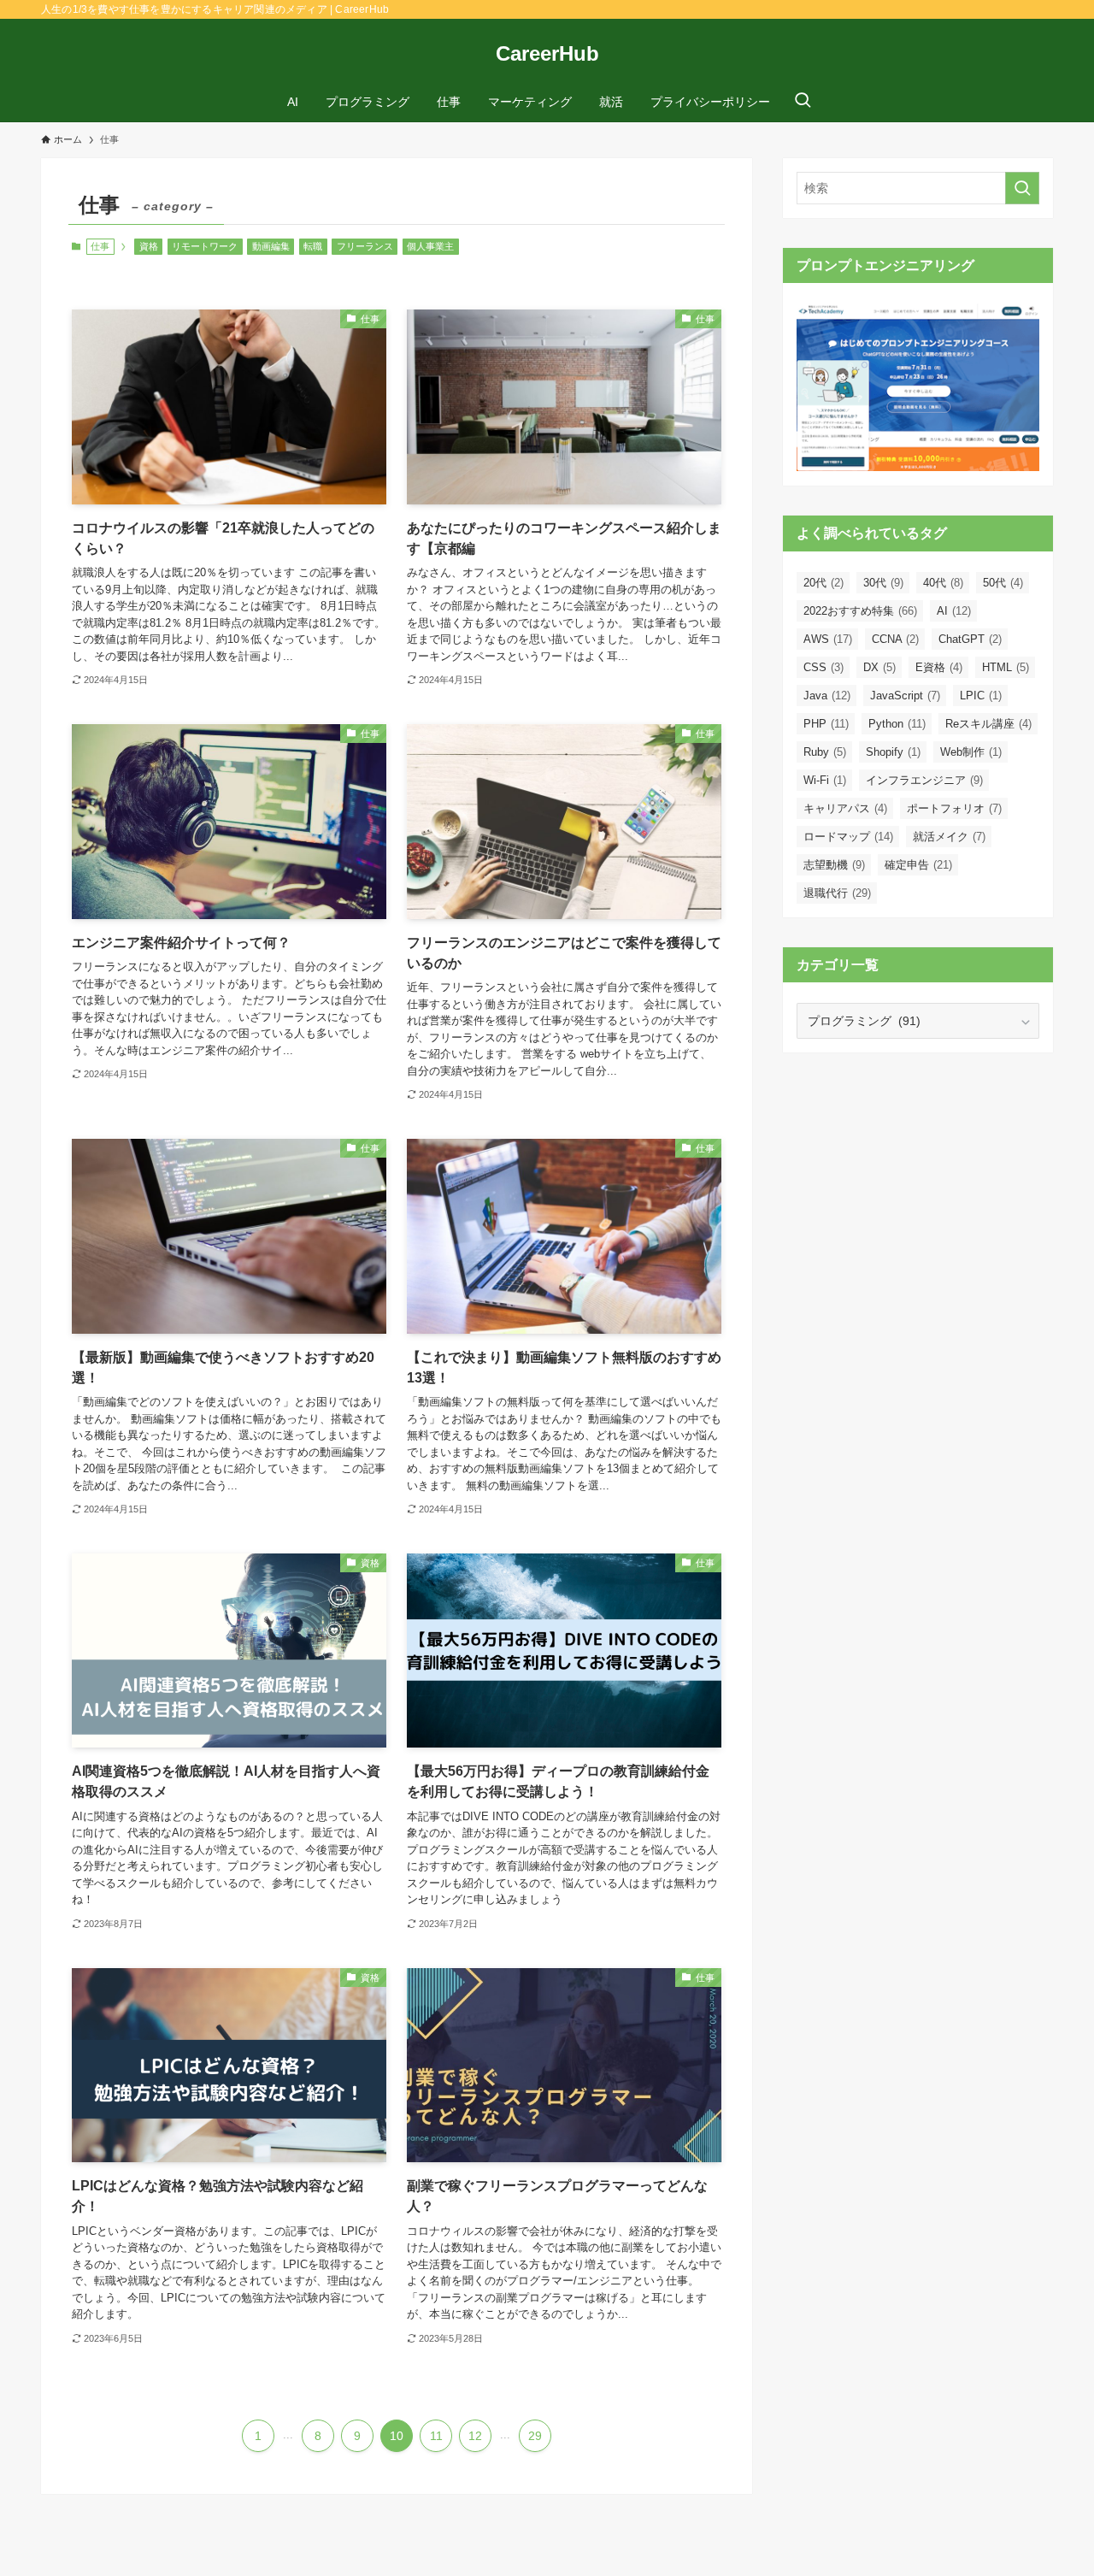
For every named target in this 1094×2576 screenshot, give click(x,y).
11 (436, 2436)
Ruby (825, 752)
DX (879, 667)
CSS (823, 667)
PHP (826, 724)
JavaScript (905, 696)
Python (897, 724)
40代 (943, 583)
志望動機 (834, 865)
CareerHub (547, 54)
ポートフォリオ (954, 808)
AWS (828, 639)
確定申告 (918, 865)
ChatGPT (970, 639)
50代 (1003, 583)
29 (535, 2436)
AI (954, 611)
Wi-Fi (825, 780)
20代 (823, 583)
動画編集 (271, 246)
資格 (149, 246)
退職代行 (837, 893)
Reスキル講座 (988, 724)
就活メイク (949, 837)
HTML (1006, 667)
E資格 (939, 667)
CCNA (895, 639)
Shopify (893, 752)
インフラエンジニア (924, 780)
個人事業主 (430, 246)
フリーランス (365, 246)
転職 (313, 246)
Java (827, 696)
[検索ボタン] (803, 102)
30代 (883, 583)
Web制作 (971, 752)
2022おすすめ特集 (860, 611)
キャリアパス (845, 808)
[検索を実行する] (1022, 188)
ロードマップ (848, 837)
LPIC (981, 696)
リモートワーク (205, 246)
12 (475, 2436)
